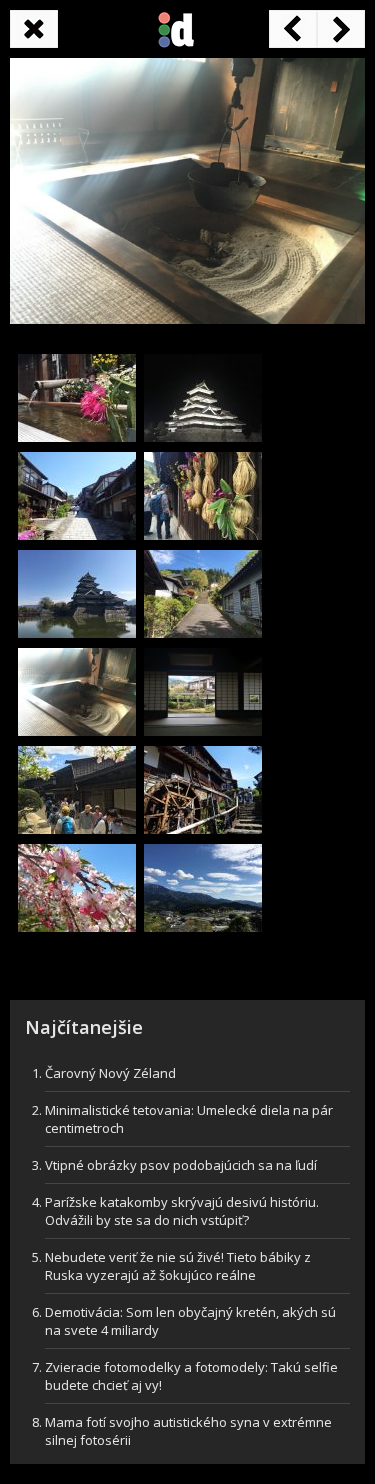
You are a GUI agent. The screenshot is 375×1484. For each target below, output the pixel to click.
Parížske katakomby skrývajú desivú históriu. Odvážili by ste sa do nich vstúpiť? (182, 1211)
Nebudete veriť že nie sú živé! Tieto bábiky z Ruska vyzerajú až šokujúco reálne (178, 1266)
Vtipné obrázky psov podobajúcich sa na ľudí (181, 1165)
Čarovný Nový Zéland (110, 1073)
